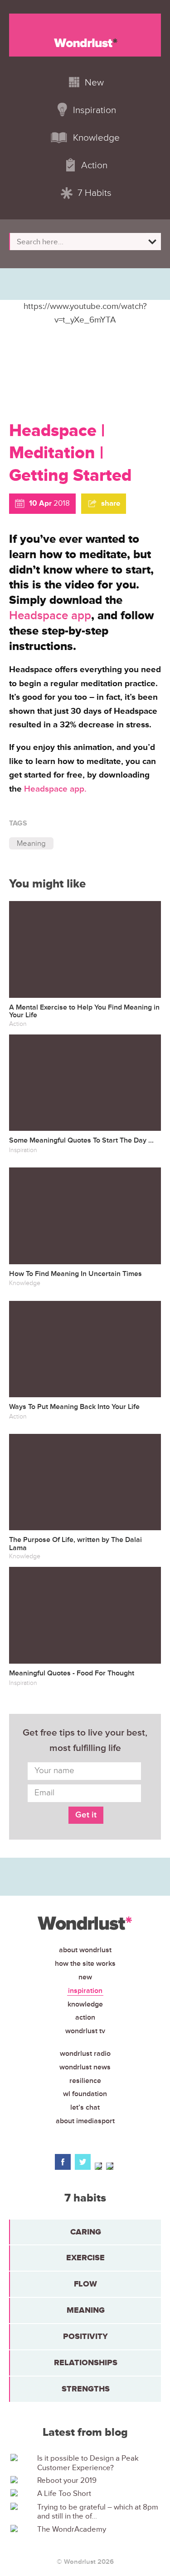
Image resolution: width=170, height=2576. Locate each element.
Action (85, 2017)
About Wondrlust (85, 1950)
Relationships (86, 2363)
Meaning (31, 843)
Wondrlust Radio (85, 2054)
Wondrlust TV (85, 2031)
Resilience (85, 2081)
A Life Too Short (64, 2494)
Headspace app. (55, 789)
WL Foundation (85, 2094)
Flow (85, 2284)
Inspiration (85, 1991)
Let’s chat (85, 2107)
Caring (86, 2232)
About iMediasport (85, 2121)
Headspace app (50, 616)
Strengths (86, 2389)
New (85, 1977)
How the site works (85, 1964)
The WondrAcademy (72, 2529)
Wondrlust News (85, 2067)
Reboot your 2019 (67, 2481)
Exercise (85, 2258)
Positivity (85, 2336)
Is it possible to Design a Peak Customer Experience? (88, 2463)
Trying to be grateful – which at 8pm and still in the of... (98, 2512)
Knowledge (85, 2004)
